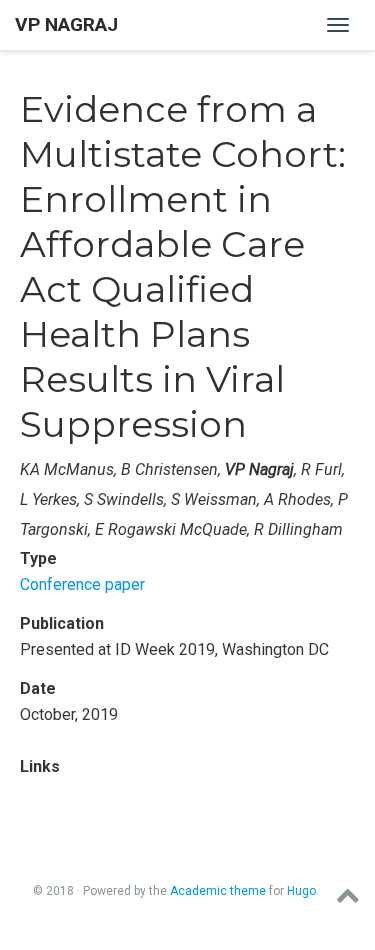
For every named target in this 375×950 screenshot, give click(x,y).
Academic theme (218, 891)
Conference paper (82, 584)
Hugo (301, 891)
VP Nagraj (66, 24)
